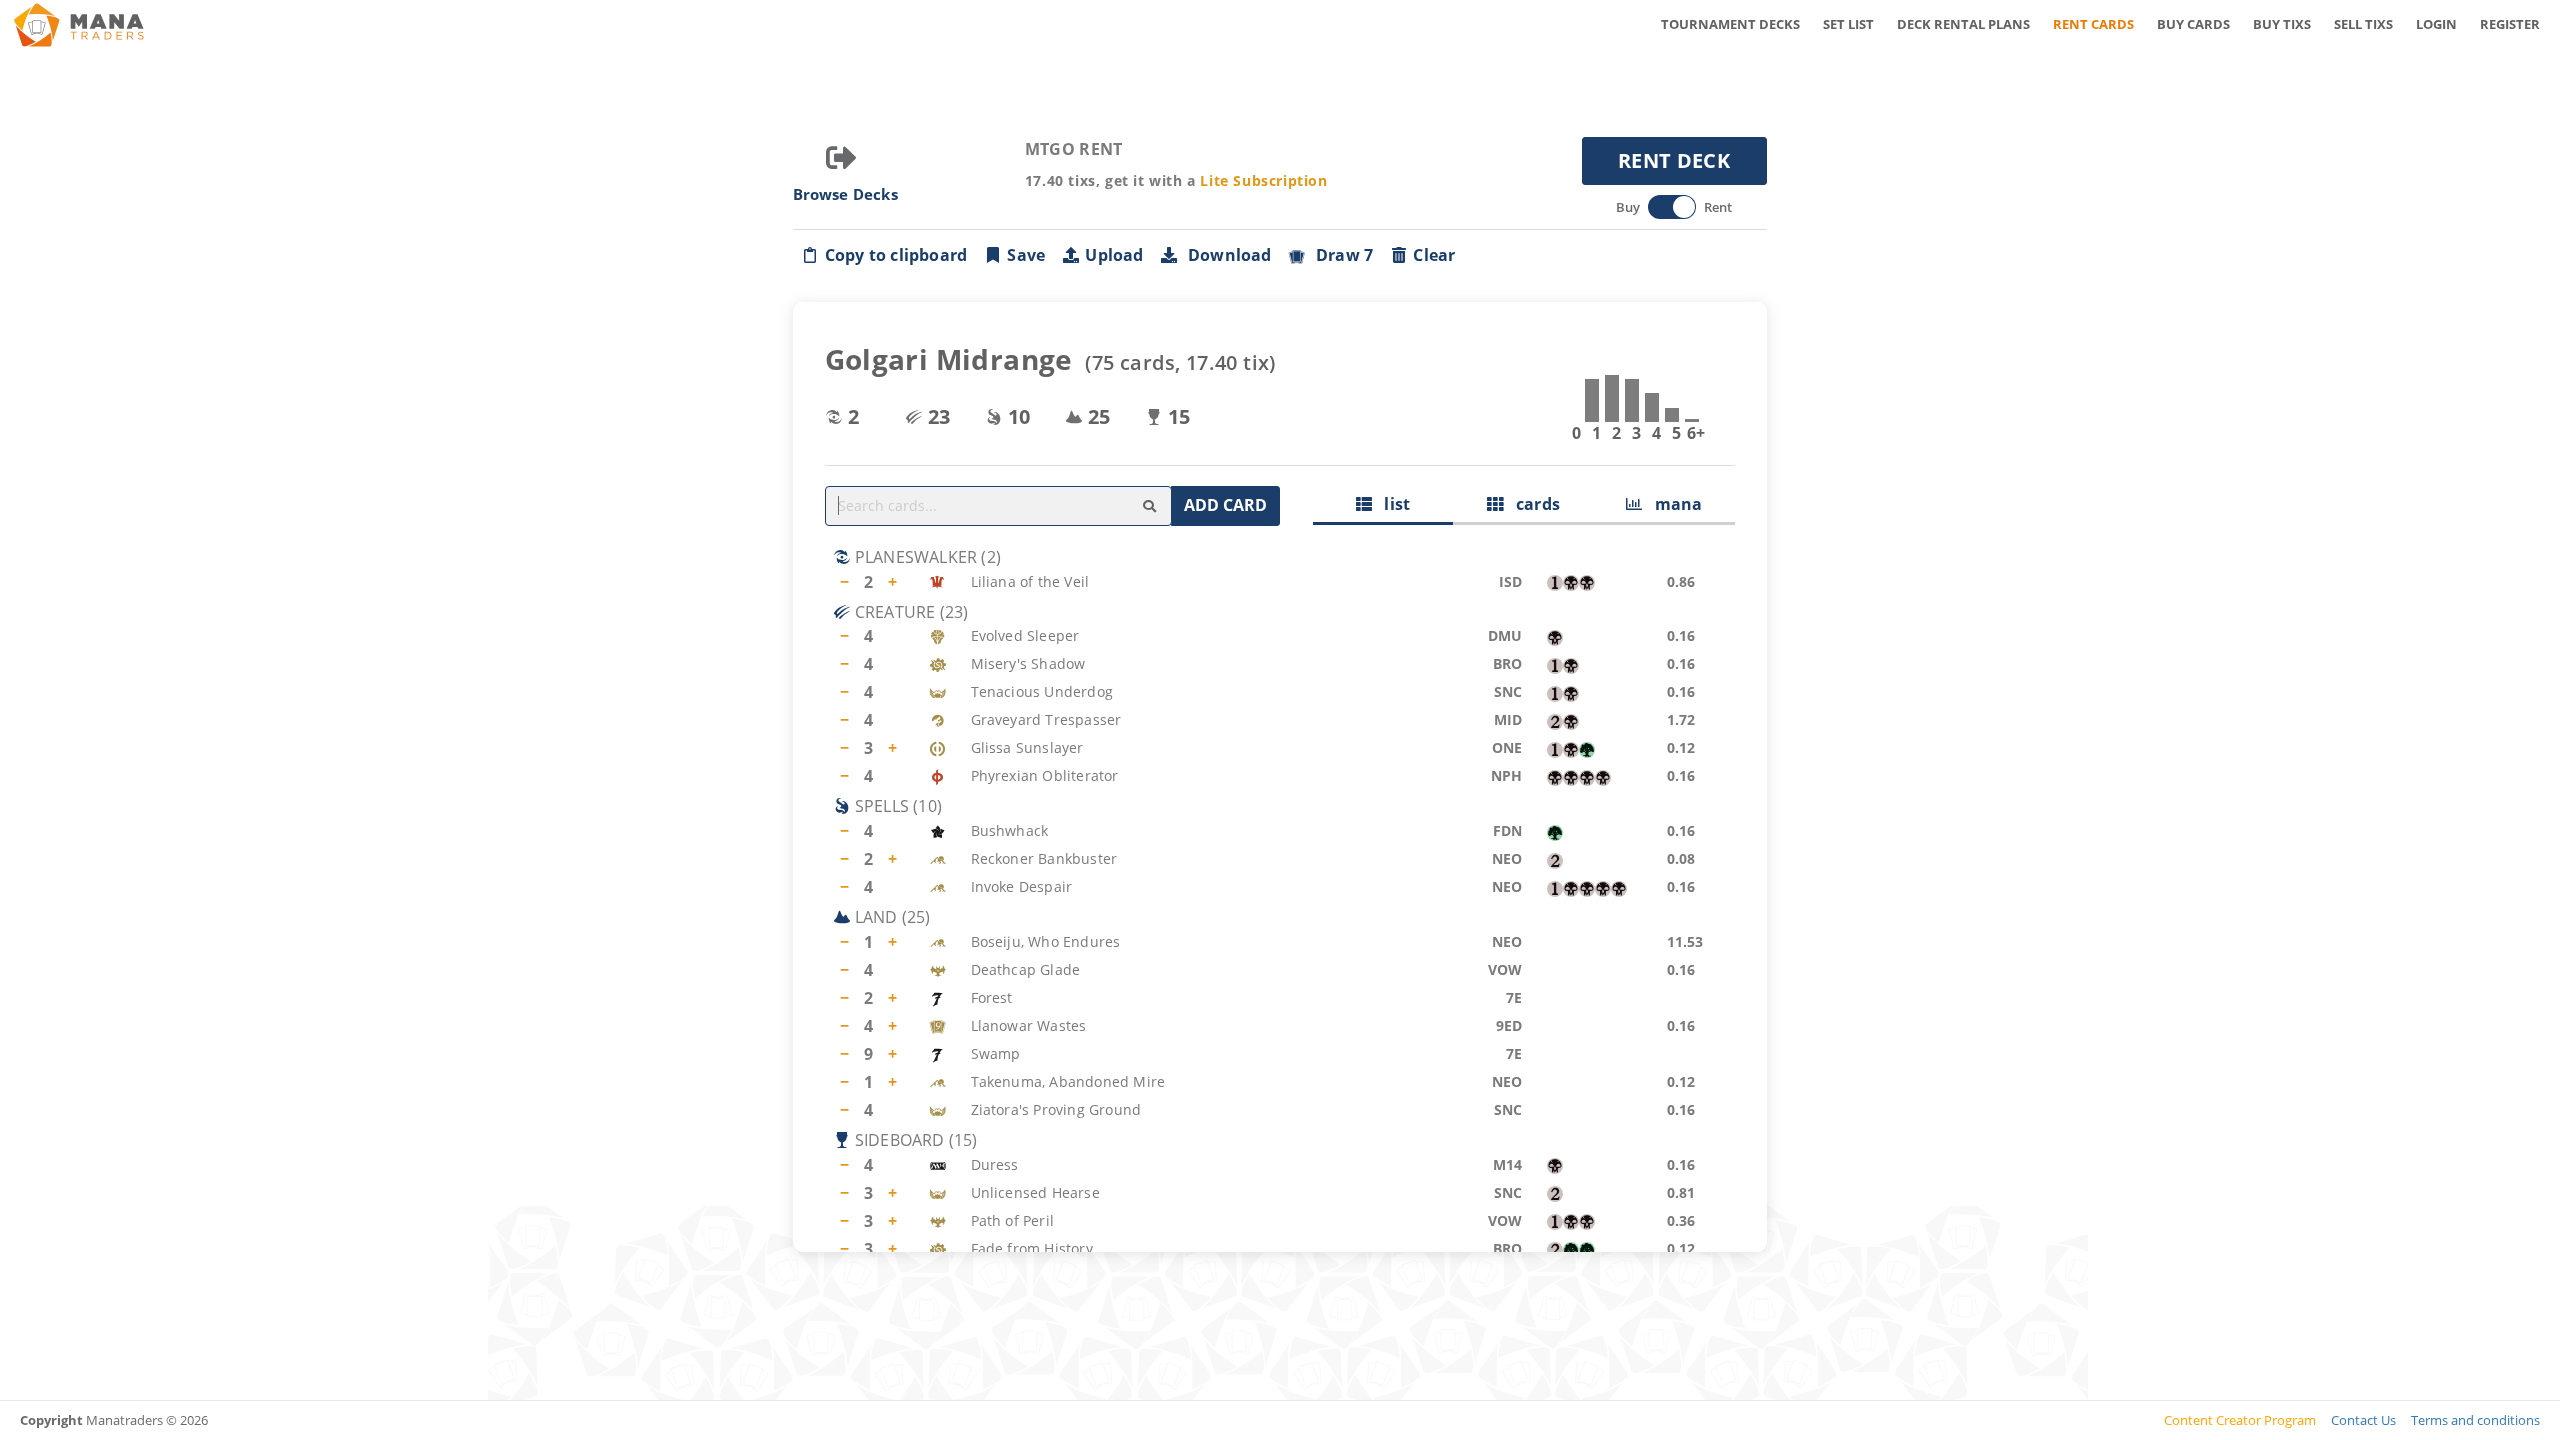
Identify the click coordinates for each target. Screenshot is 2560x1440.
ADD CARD (1225, 505)
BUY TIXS (2282, 24)
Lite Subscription (1263, 180)
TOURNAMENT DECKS (1730, 24)
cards (1531, 504)
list (1391, 504)
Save (1026, 255)
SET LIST (1848, 24)
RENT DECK (1674, 160)
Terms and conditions (2475, 1420)
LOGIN (2436, 24)
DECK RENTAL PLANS (1963, 24)
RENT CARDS (2093, 24)
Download (1226, 255)
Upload (1114, 255)
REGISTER (2510, 24)
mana (1672, 504)
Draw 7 (1341, 255)
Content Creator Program (2240, 1420)
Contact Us (2363, 1420)
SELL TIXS (2363, 24)
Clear (1434, 255)
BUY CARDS (2193, 24)
